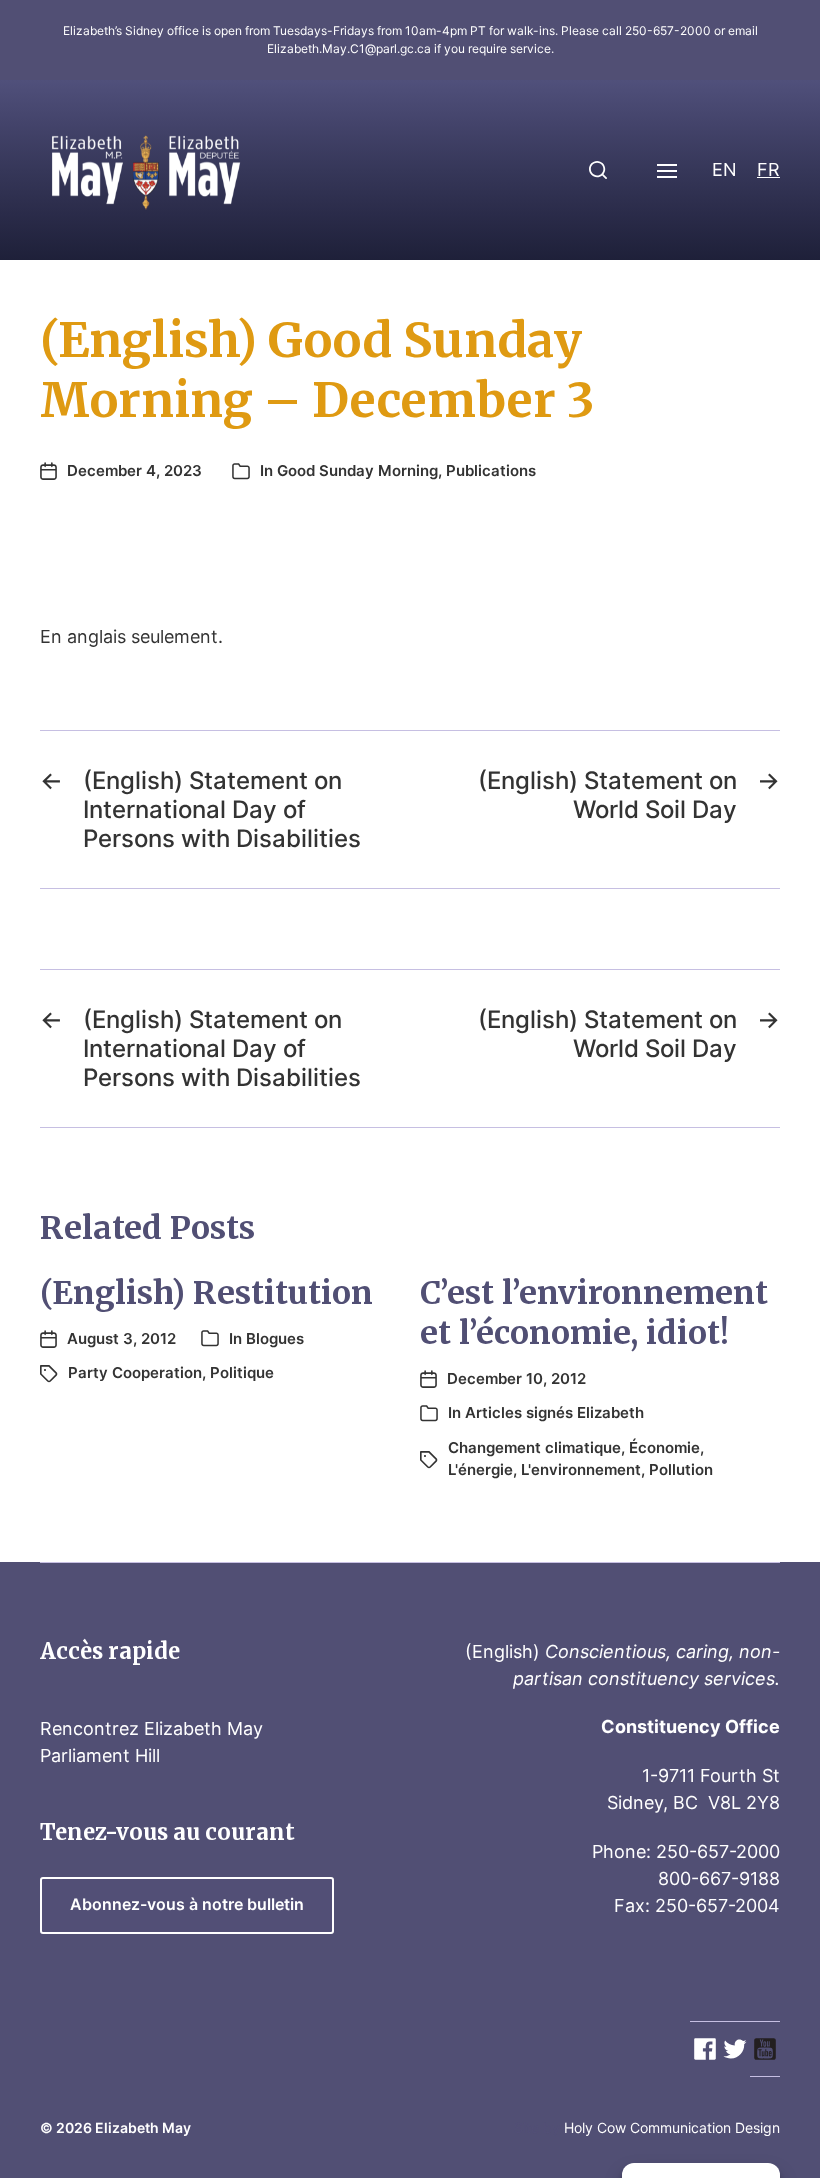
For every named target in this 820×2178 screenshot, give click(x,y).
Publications (491, 470)
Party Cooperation (135, 1372)
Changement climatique (534, 1447)
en (724, 169)
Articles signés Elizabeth (554, 1412)
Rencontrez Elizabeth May (151, 1728)
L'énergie (480, 1469)
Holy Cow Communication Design (672, 2127)
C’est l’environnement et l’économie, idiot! (594, 1313)
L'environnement (581, 1469)
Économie (664, 1447)
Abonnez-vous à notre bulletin (187, 1904)
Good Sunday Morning (357, 470)
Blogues (275, 1338)
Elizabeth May (143, 2127)
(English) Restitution (206, 1293)
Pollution (681, 1469)
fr (768, 169)
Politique (242, 1372)
